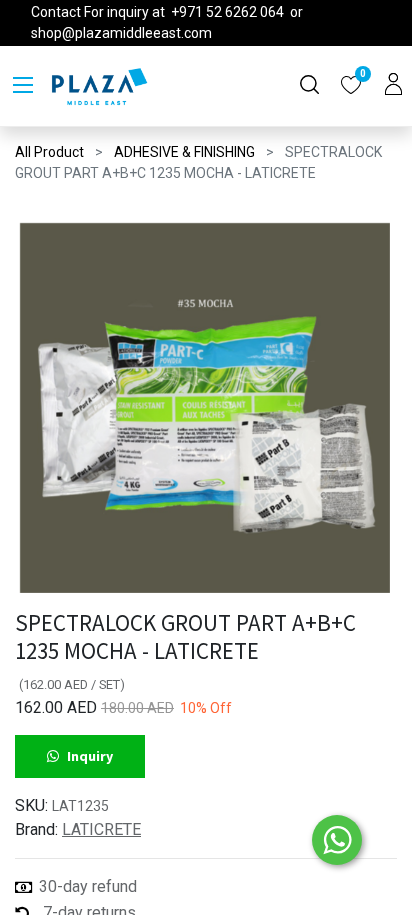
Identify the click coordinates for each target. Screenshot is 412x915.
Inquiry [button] (90, 756)
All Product (49, 152)
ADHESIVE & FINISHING (184, 152)
